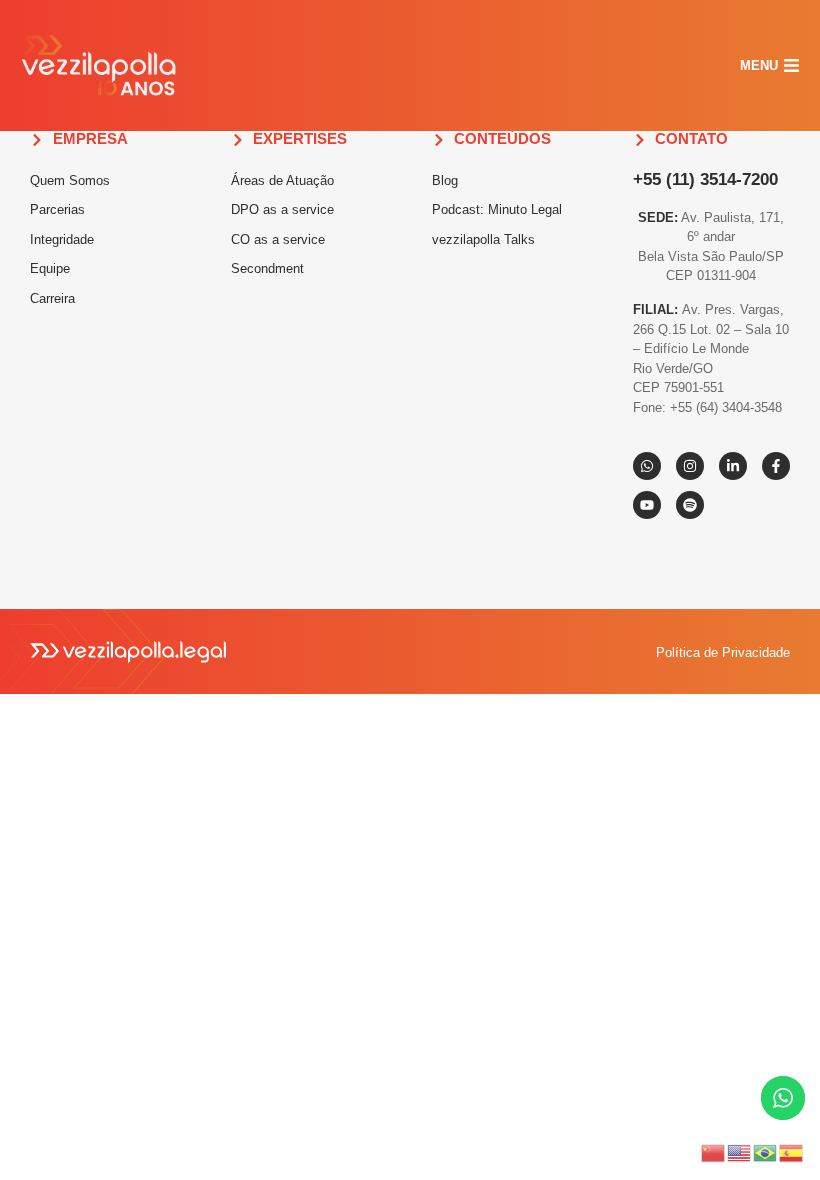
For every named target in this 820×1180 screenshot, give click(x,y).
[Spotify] (690, 505)
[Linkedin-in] (733, 466)
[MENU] (791, 65)
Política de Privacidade (723, 652)
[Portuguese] (766, 1151)
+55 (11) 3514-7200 (705, 179)
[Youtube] (647, 505)
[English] (740, 1151)
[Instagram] (690, 466)
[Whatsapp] (647, 466)
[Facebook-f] (776, 466)
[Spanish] (792, 1151)
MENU (759, 65)
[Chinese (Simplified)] (714, 1151)
